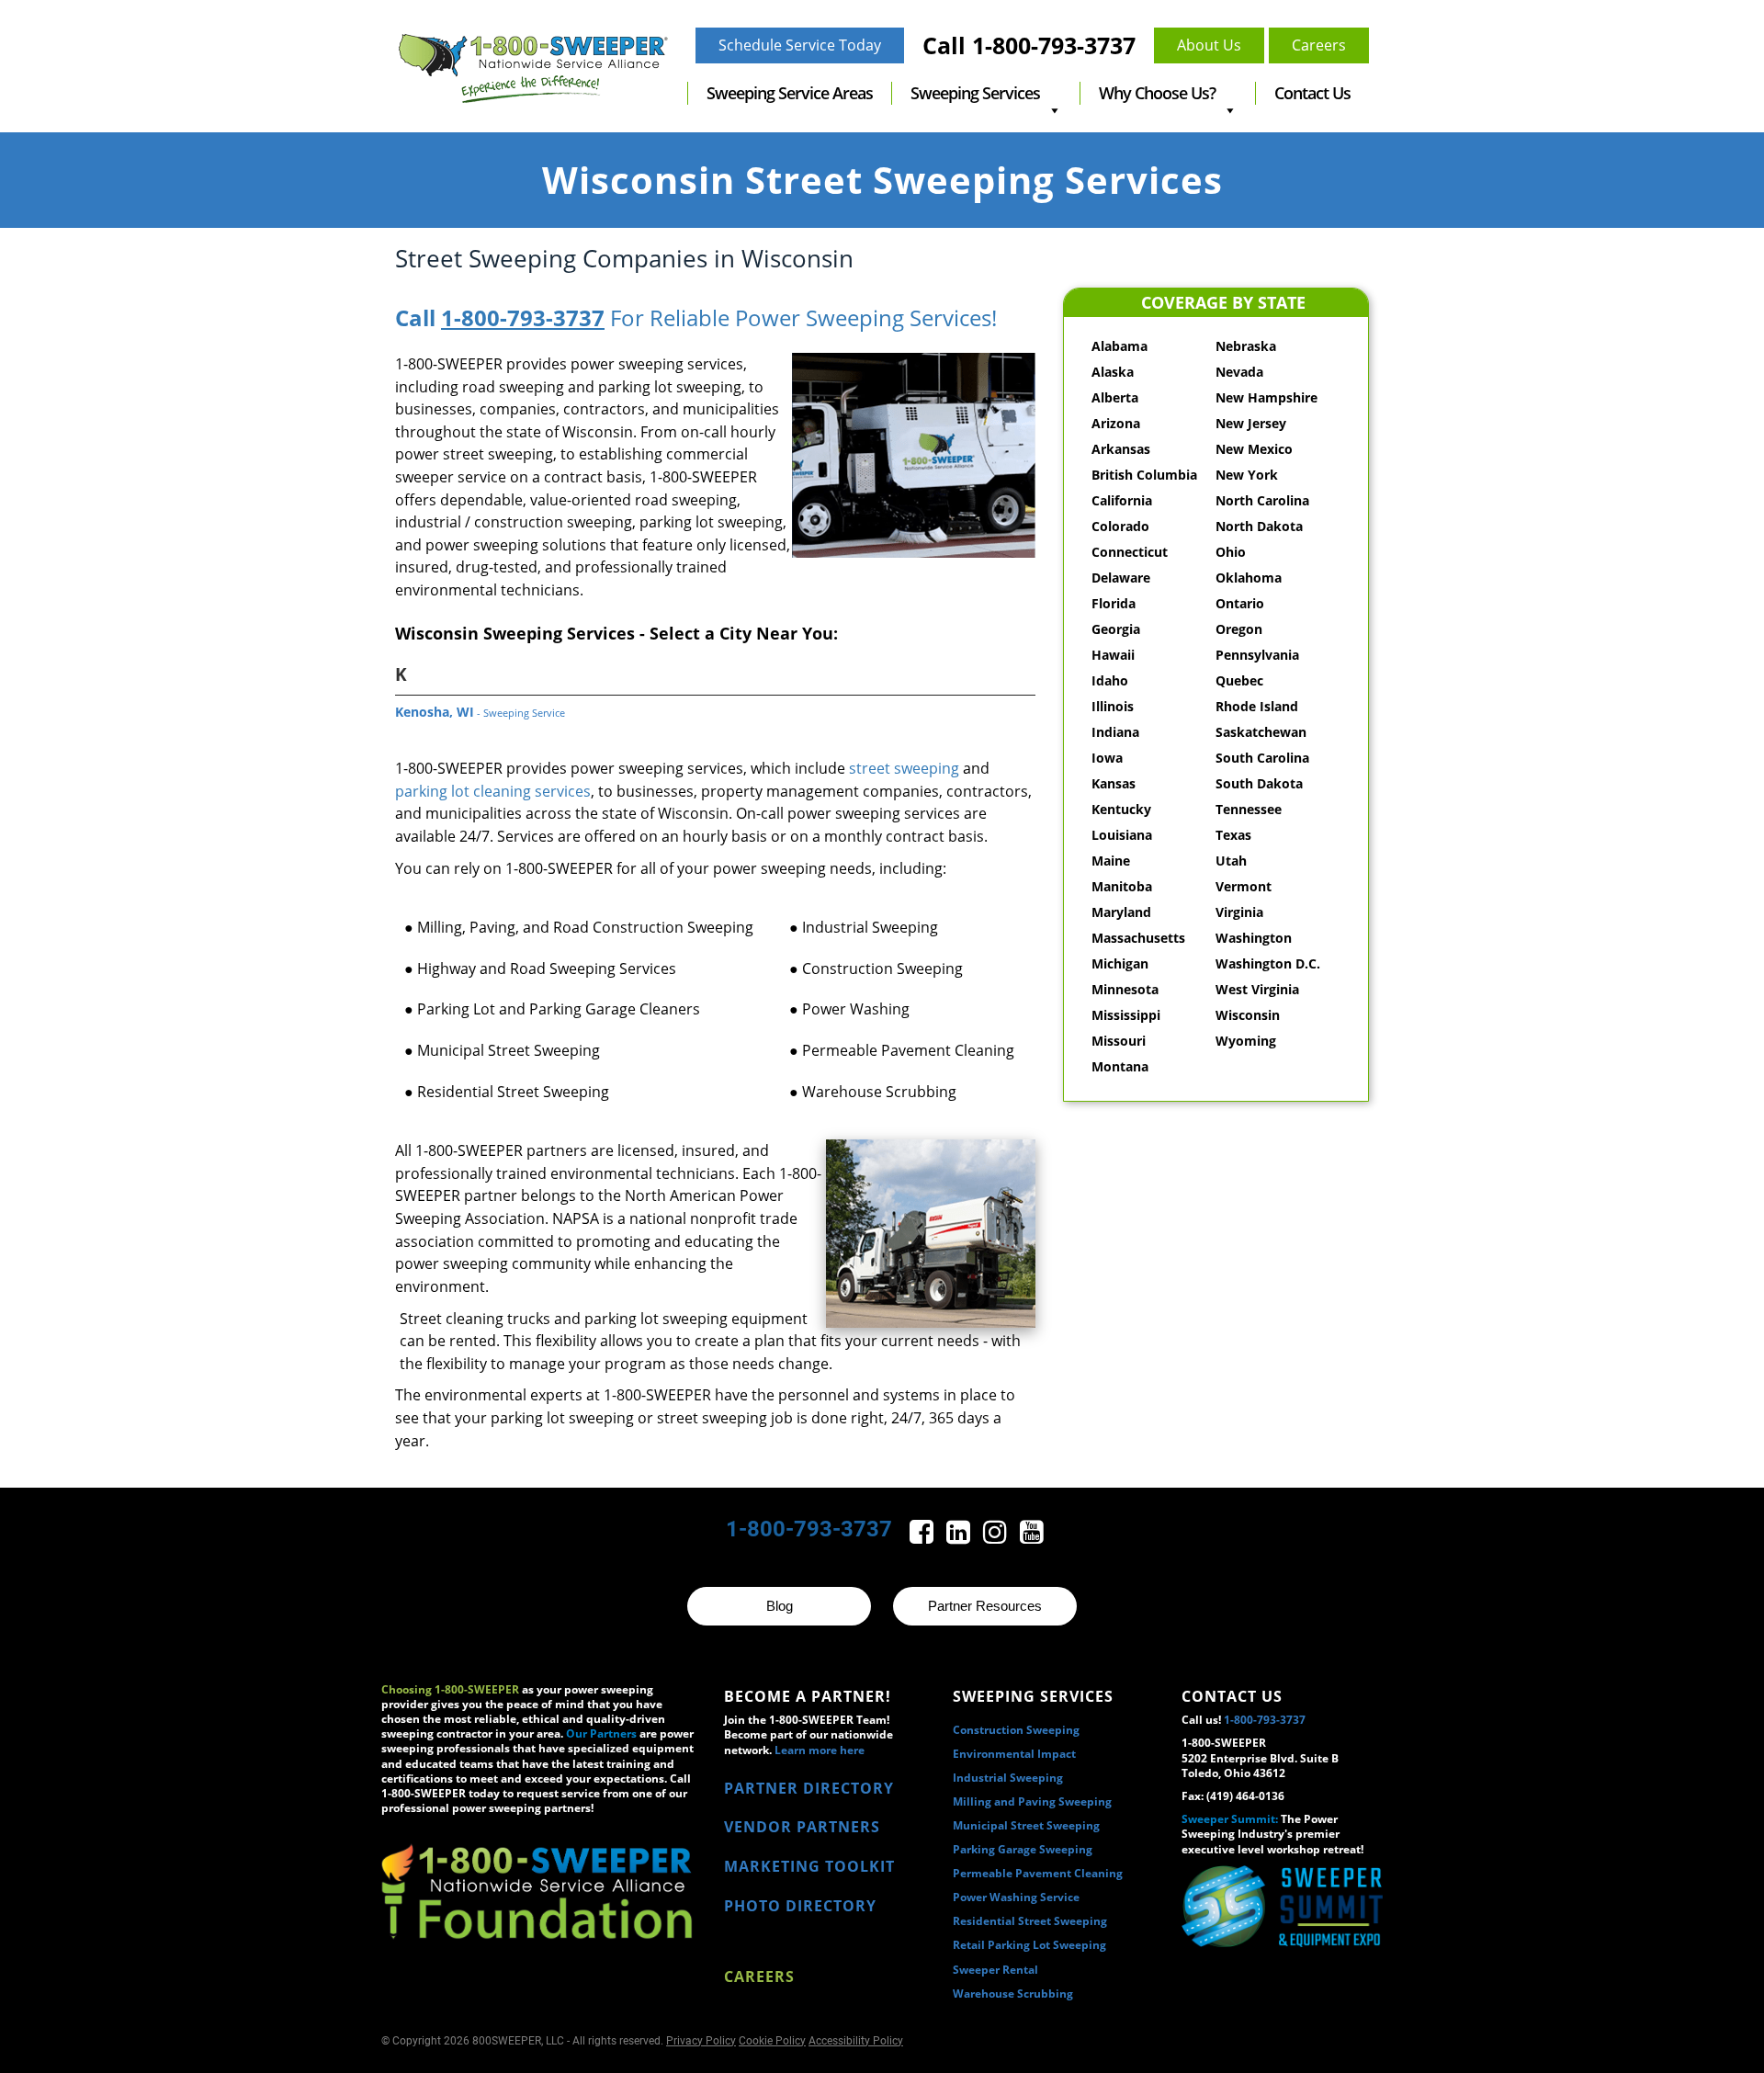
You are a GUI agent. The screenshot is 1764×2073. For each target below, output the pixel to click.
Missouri (1119, 1041)
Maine (1111, 861)
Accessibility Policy (856, 2041)
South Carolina (1262, 758)
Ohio (1231, 552)
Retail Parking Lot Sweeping (1029, 1945)
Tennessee (1249, 809)
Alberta (1115, 397)
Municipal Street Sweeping (1026, 1825)
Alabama (1119, 346)
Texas (1233, 835)
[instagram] (997, 1537)
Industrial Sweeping (1008, 1778)
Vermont (1244, 886)
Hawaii (1113, 655)
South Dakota (1259, 783)
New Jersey (1251, 423)
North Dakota (1259, 526)
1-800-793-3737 (523, 317)
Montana (1120, 1066)
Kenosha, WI (480, 712)
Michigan (1120, 963)
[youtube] (1032, 1537)
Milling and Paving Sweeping (1032, 1801)
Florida (1114, 603)
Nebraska (1246, 346)
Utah (1231, 861)
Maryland (1121, 912)
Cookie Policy (772, 2041)
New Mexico (1254, 449)
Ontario (1240, 603)
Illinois (1113, 706)
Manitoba (1122, 886)
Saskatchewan (1261, 732)
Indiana (1115, 732)
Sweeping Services (975, 93)
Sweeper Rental (995, 1970)
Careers (759, 1977)
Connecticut (1130, 552)
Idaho (1110, 680)
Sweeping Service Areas (790, 93)
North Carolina (1262, 500)
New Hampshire (1266, 397)
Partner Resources (985, 1606)
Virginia (1239, 912)
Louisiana (1122, 835)
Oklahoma (1249, 578)
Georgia (1116, 629)
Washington (1254, 938)
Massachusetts (1138, 938)
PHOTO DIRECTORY (800, 1906)
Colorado (1120, 526)
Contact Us (1312, 93)
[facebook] (923, 1537)
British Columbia (1144, 475)
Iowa (1107, 758)
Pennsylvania (1257, 655)
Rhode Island (1257, 706)
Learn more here (820, 1750)
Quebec (1239, 680)
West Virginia (1257, 989)
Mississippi (1126, 1015)
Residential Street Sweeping (1030, 1921)
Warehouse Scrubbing (1013, 1994)
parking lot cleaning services (493, 791)
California (1122, 500)
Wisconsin (1248, 1015)
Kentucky (1121, 809)
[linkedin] (960, 1537)
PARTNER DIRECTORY (809, 1788)
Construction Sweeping (1016, 1730)
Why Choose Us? (1157, 93)
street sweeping (904, 768)
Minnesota (1125, 989)
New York (1247, 475)
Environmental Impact (1014, 1754)
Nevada (1239, 372)
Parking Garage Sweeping (1023, 1849)
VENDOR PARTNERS (802, 1827)
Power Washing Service (1016, 1897)
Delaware (1121, 578)
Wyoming (1246, 1041)
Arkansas (1121, 449)
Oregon (1239, 629)
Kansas (1114, 783)
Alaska (1113, 372)
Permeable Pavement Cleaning (1038, 1873)
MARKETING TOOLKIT (809, 1866)
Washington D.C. (1268, 963)
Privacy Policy (701, 2041)
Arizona (1116, 423)
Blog (780, 1606)
